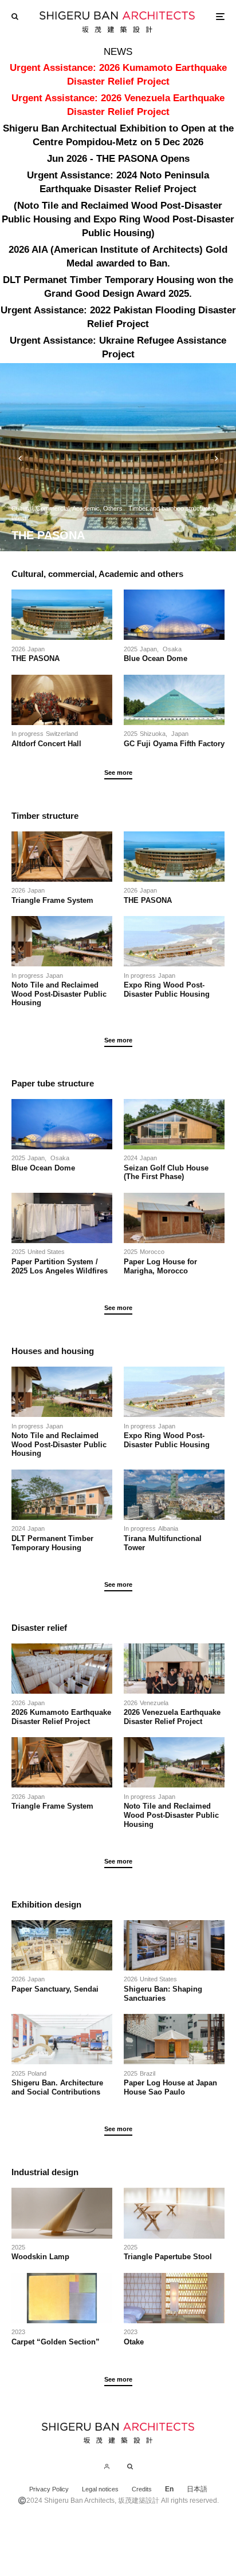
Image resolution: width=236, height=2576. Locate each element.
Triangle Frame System (52, 900)
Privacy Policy (49, 2489)
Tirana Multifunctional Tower (163, 1543)
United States (46, 1252)
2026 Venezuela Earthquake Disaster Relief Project (172, 1717)
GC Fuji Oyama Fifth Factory (174, 744)
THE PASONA (36, 658)
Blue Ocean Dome (159, 658)
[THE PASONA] (118, 457)
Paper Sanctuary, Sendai (55, 1989)
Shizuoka (153, 734)
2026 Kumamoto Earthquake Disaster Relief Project (61, 1717)
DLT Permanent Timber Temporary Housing (52, 1543)
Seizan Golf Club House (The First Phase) (170, 1172)
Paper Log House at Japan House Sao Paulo (170, 2087)
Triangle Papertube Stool (168, 2257)
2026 (18, 649)
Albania (168, 1528)
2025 (131, 649)
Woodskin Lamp (40, 2257)
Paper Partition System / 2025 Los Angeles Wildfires (60, 1266)
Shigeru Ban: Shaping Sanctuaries (163, 1994)
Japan (36, 649)
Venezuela (154, 1703)
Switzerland (62, 734)
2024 (131, 1158)
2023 (18, 2332)
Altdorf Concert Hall (46, 744)
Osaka (172, 649)
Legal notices (100, 2489)
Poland (37, 2073)
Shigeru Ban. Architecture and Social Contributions (57, 2087)
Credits (142, 2489)
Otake (134, 2342)
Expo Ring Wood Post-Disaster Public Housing (167, 990)
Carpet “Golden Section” (56, 2342)
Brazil (147, 2073)
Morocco (152, 1252)
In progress (27, 734)
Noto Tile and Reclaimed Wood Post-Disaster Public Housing (59, 994)
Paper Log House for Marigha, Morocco (160, 1266)
